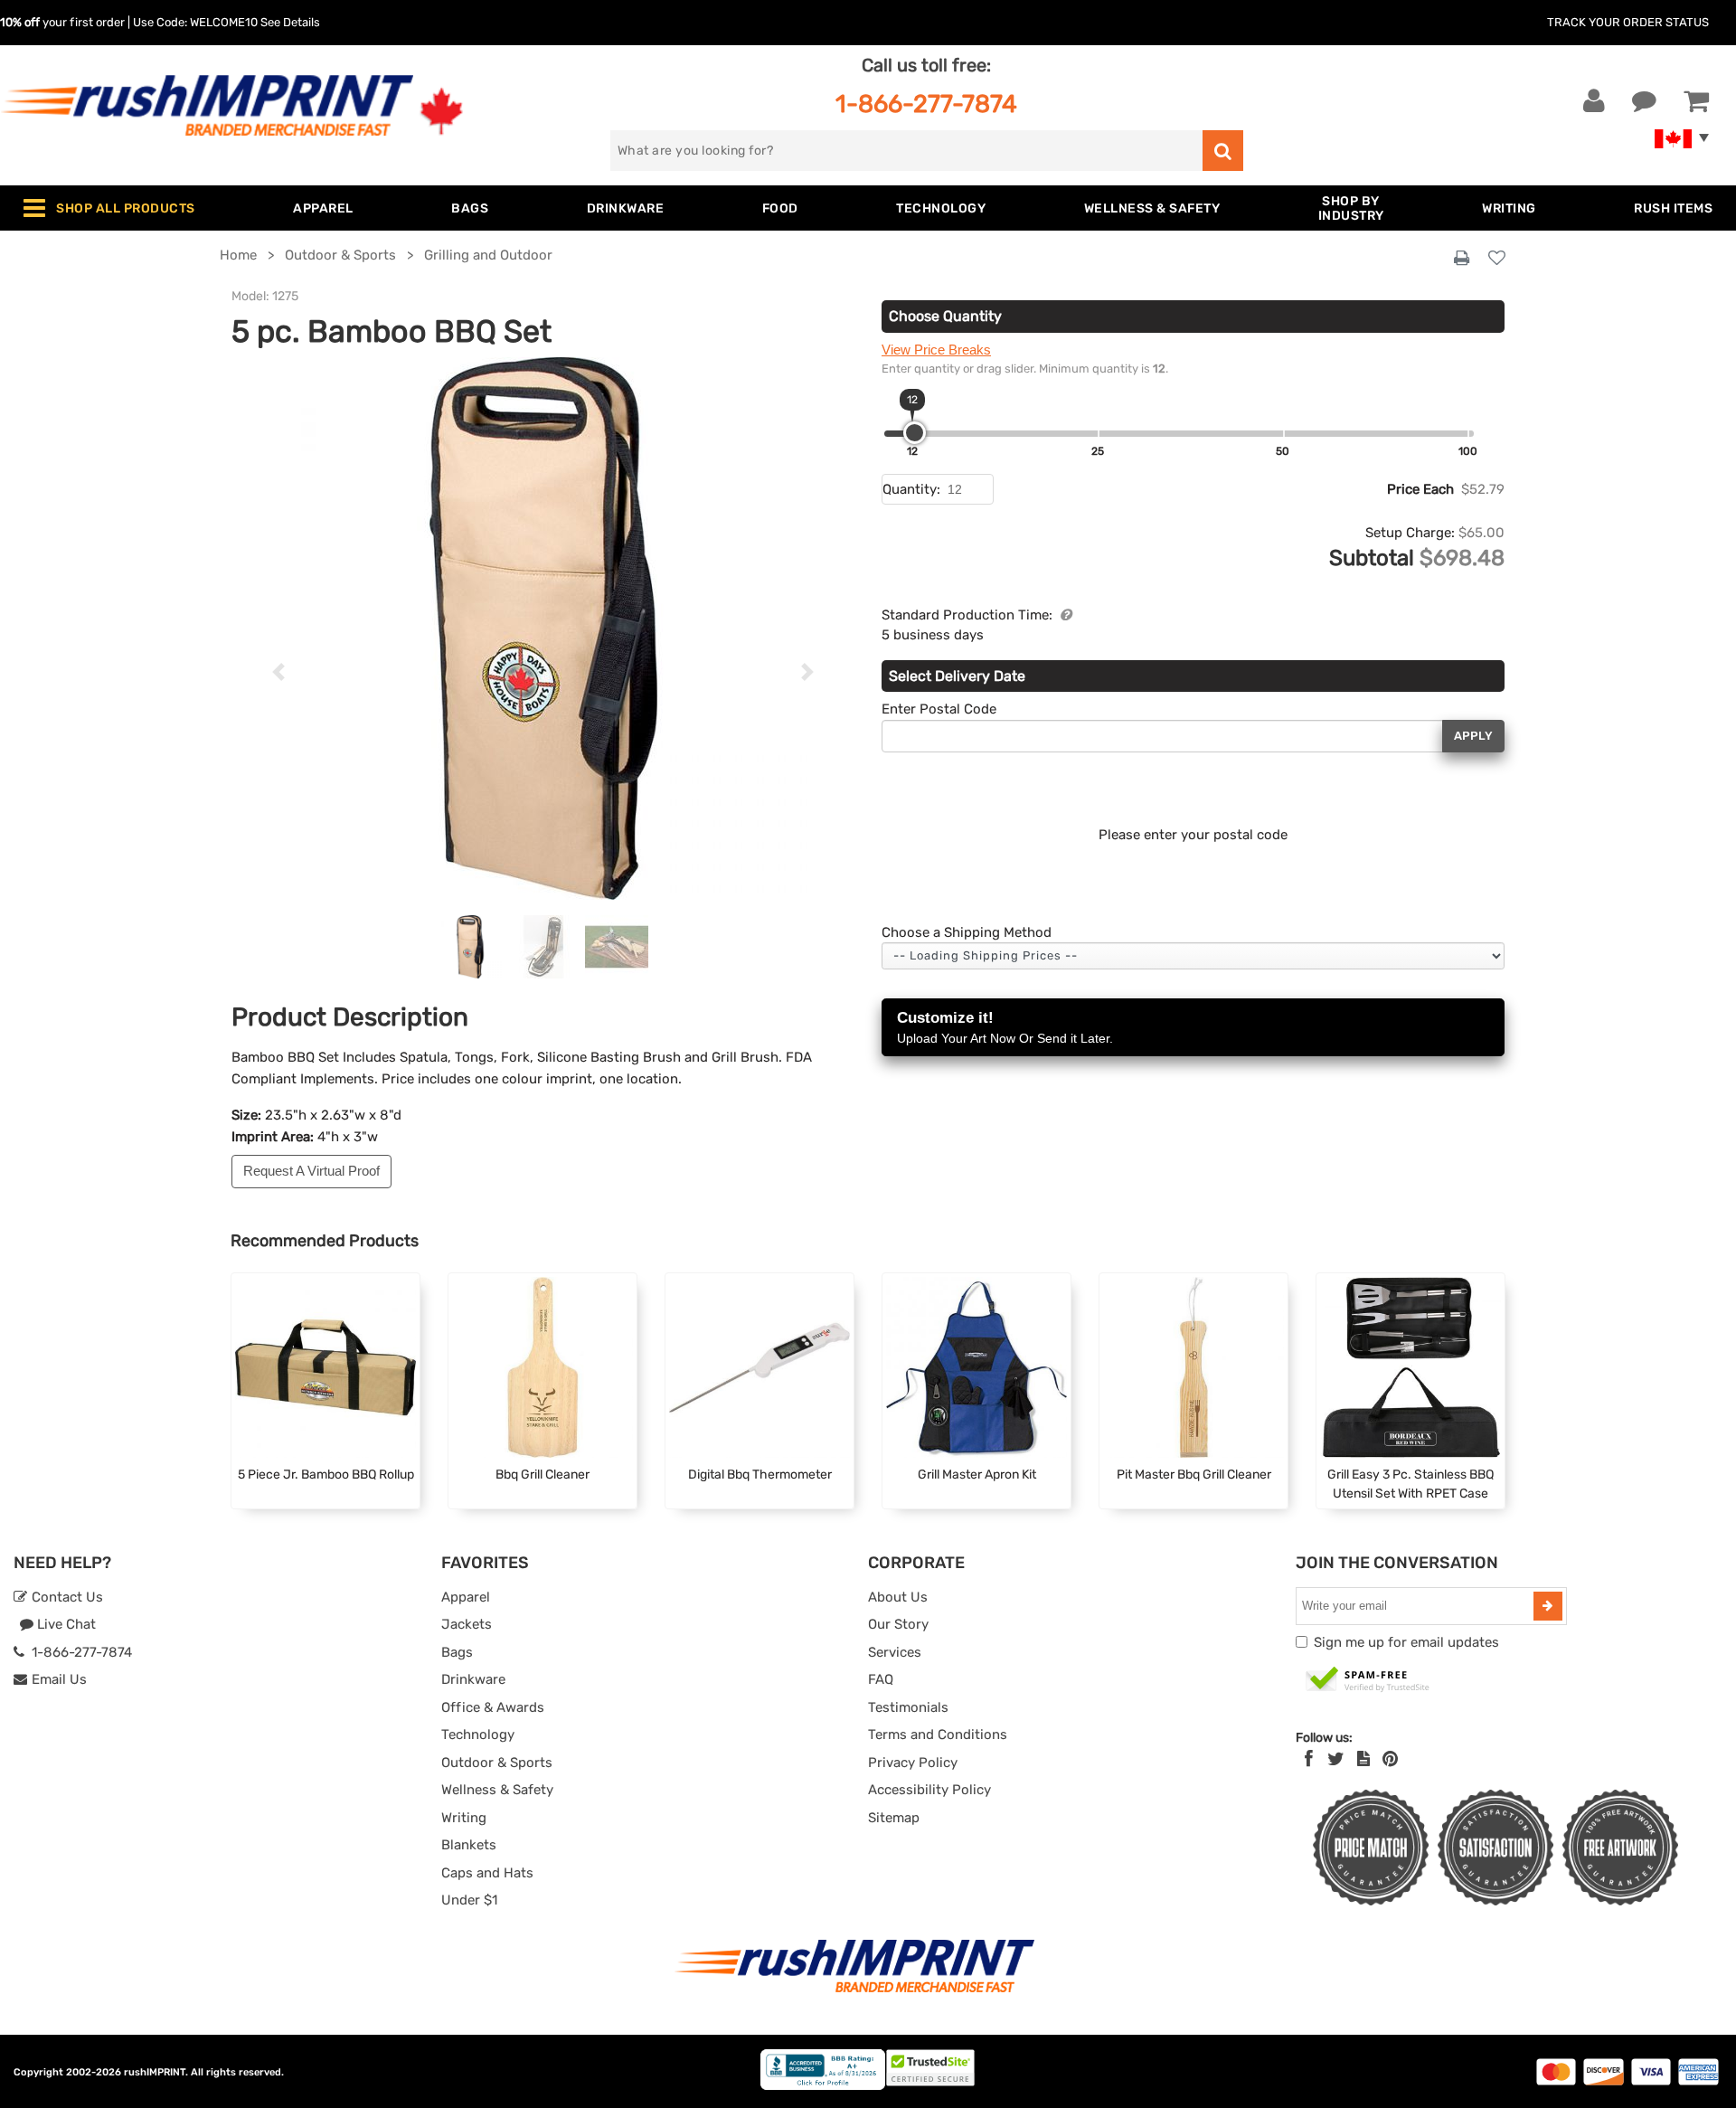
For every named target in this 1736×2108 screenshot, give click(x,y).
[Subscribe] (1548, 1606)
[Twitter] (1336, 1759)
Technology (478, 1735)
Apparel (466, 1597)
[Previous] (278, 672)
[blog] (1363, 1759)
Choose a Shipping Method (967, 932)
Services (895, 1652)
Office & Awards (493, 1707)
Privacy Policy (913, 1763)
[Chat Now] (1644, 101)
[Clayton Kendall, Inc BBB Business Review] (823, 2086)
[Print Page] (1462, 259)
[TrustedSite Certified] (1368, 1680)
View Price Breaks (936, 350)
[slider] (915, 433)
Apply (1473, 736)
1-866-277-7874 (926, 104)
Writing (464, 1818)
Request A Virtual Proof (311, 1171)
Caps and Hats (487, 1873)
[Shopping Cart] (1696, 101)
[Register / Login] (1594, 101)
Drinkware (473, 1679)
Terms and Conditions (938, 1735)
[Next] (808, 672)
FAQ (881, 1679)
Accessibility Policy (929, 1790)
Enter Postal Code (939, 709)
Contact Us (66, 1597)
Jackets (467, 1624)
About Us (898, 1597)
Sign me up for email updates (1406, 1642)
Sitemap (894, 1818)
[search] (1223, 151)
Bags (457, 1652)
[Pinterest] (1390, 1759)
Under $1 (469, 1900)
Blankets (469, 1845)
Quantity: (911, 489)
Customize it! (1005, 1027)
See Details (290, 22)
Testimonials (908, 1707)
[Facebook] (1309, 1759)
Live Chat (65, 1624)
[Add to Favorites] (1497, 259)
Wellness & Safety (497, 1790)
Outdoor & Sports (497, 1763)
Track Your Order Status (1628, 22)
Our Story (898, 1624)
